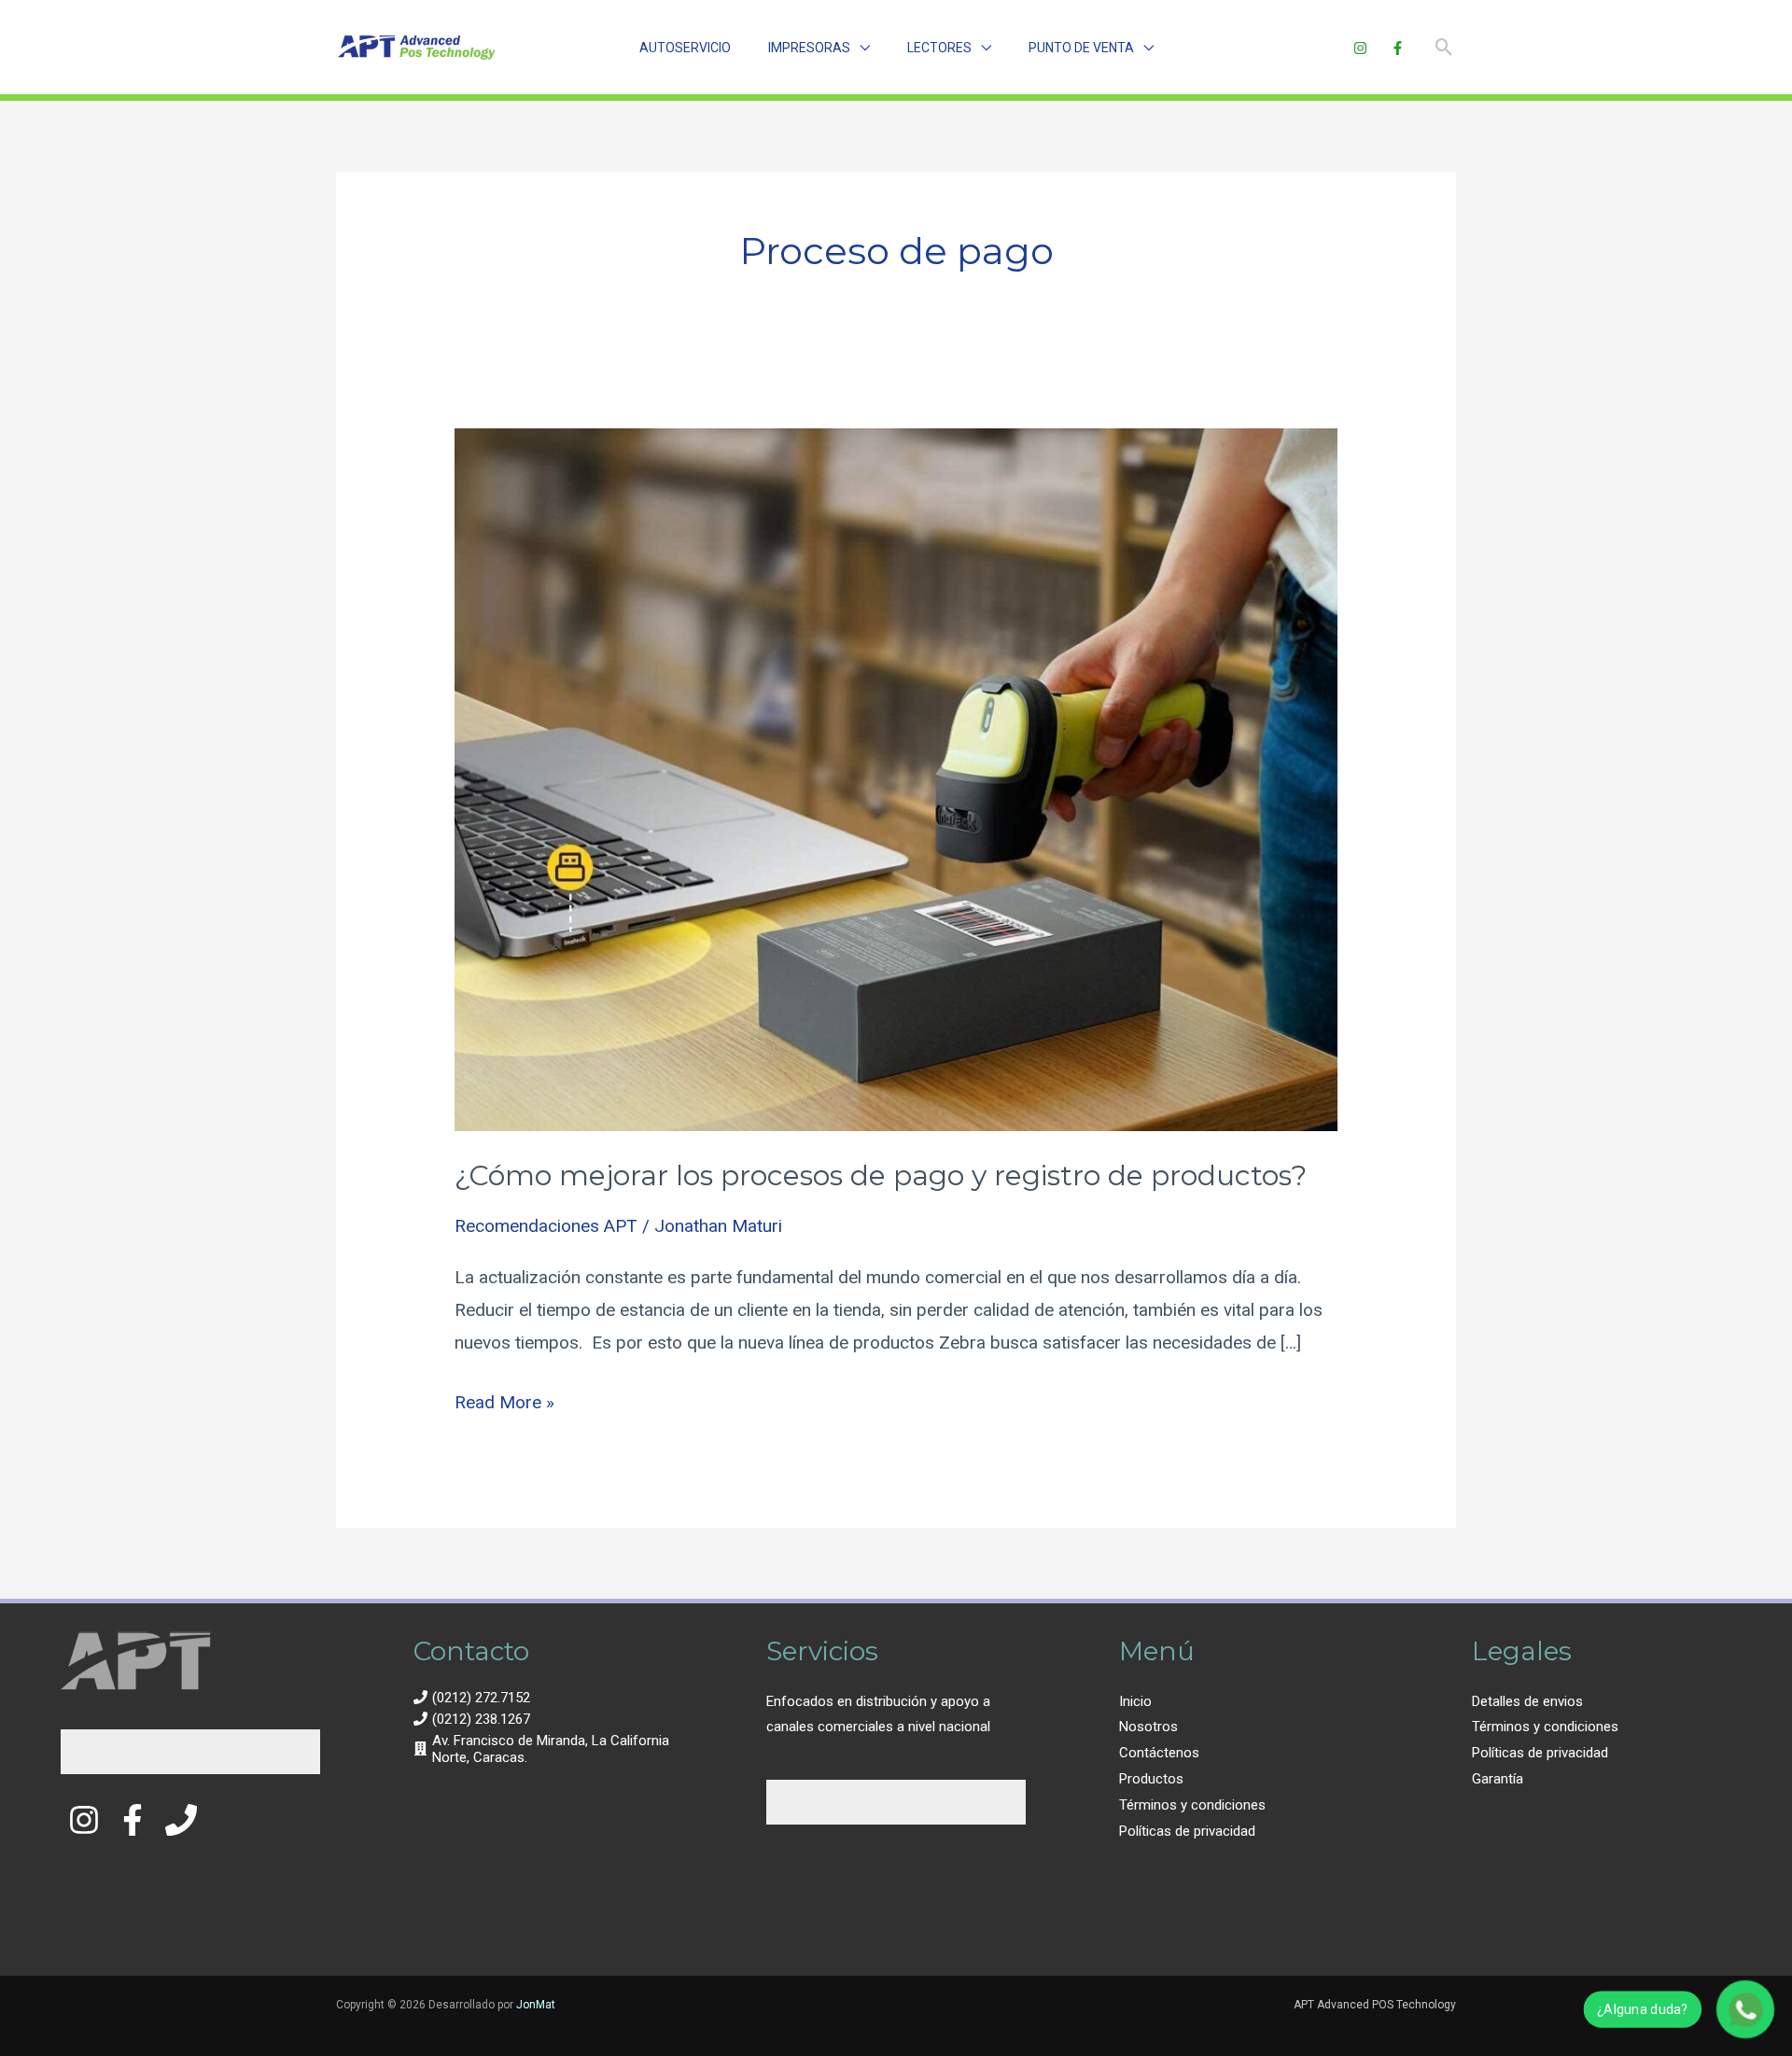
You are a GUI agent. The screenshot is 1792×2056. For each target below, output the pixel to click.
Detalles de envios (1527, 1701)
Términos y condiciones (1192, 1805)
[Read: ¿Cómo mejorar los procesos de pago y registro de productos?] (896, 779)
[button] (819, 48)
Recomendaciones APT (546, 1226)
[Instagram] (1360, 48)
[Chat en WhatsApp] (1745, 2009)
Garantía (1498, 1779)
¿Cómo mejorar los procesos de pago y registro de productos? (881, 1175)
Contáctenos (1159, 1753)
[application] (860, 48)
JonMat (536, 2005)
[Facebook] (1398, 48)
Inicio (1135, 1701)
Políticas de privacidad (1187, 1831)
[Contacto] (181, 1820)
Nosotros (1148, 1727)
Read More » (504, 1399)
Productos (1151, 1779)
